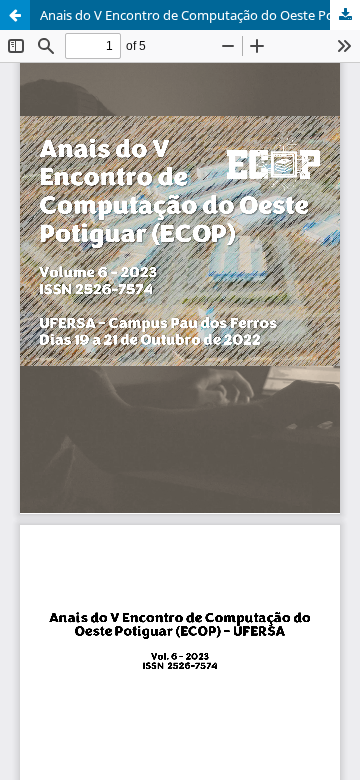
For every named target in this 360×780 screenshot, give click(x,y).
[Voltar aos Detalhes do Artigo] (15, 15)
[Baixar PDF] (345, 15)
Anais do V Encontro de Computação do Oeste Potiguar (200, 15)
